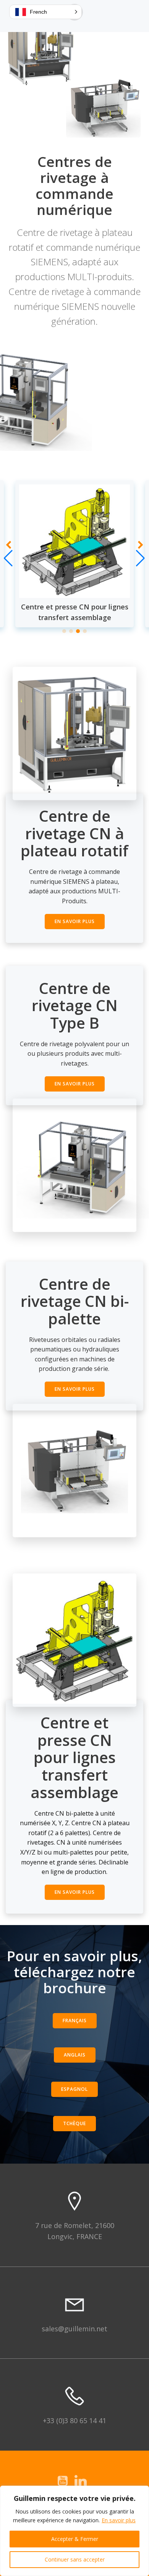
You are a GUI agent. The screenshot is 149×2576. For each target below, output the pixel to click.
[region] (74, 2531)
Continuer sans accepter (75, 2559)
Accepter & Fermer (75, 2539)
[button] (64, 631)
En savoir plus (119, 2520)
